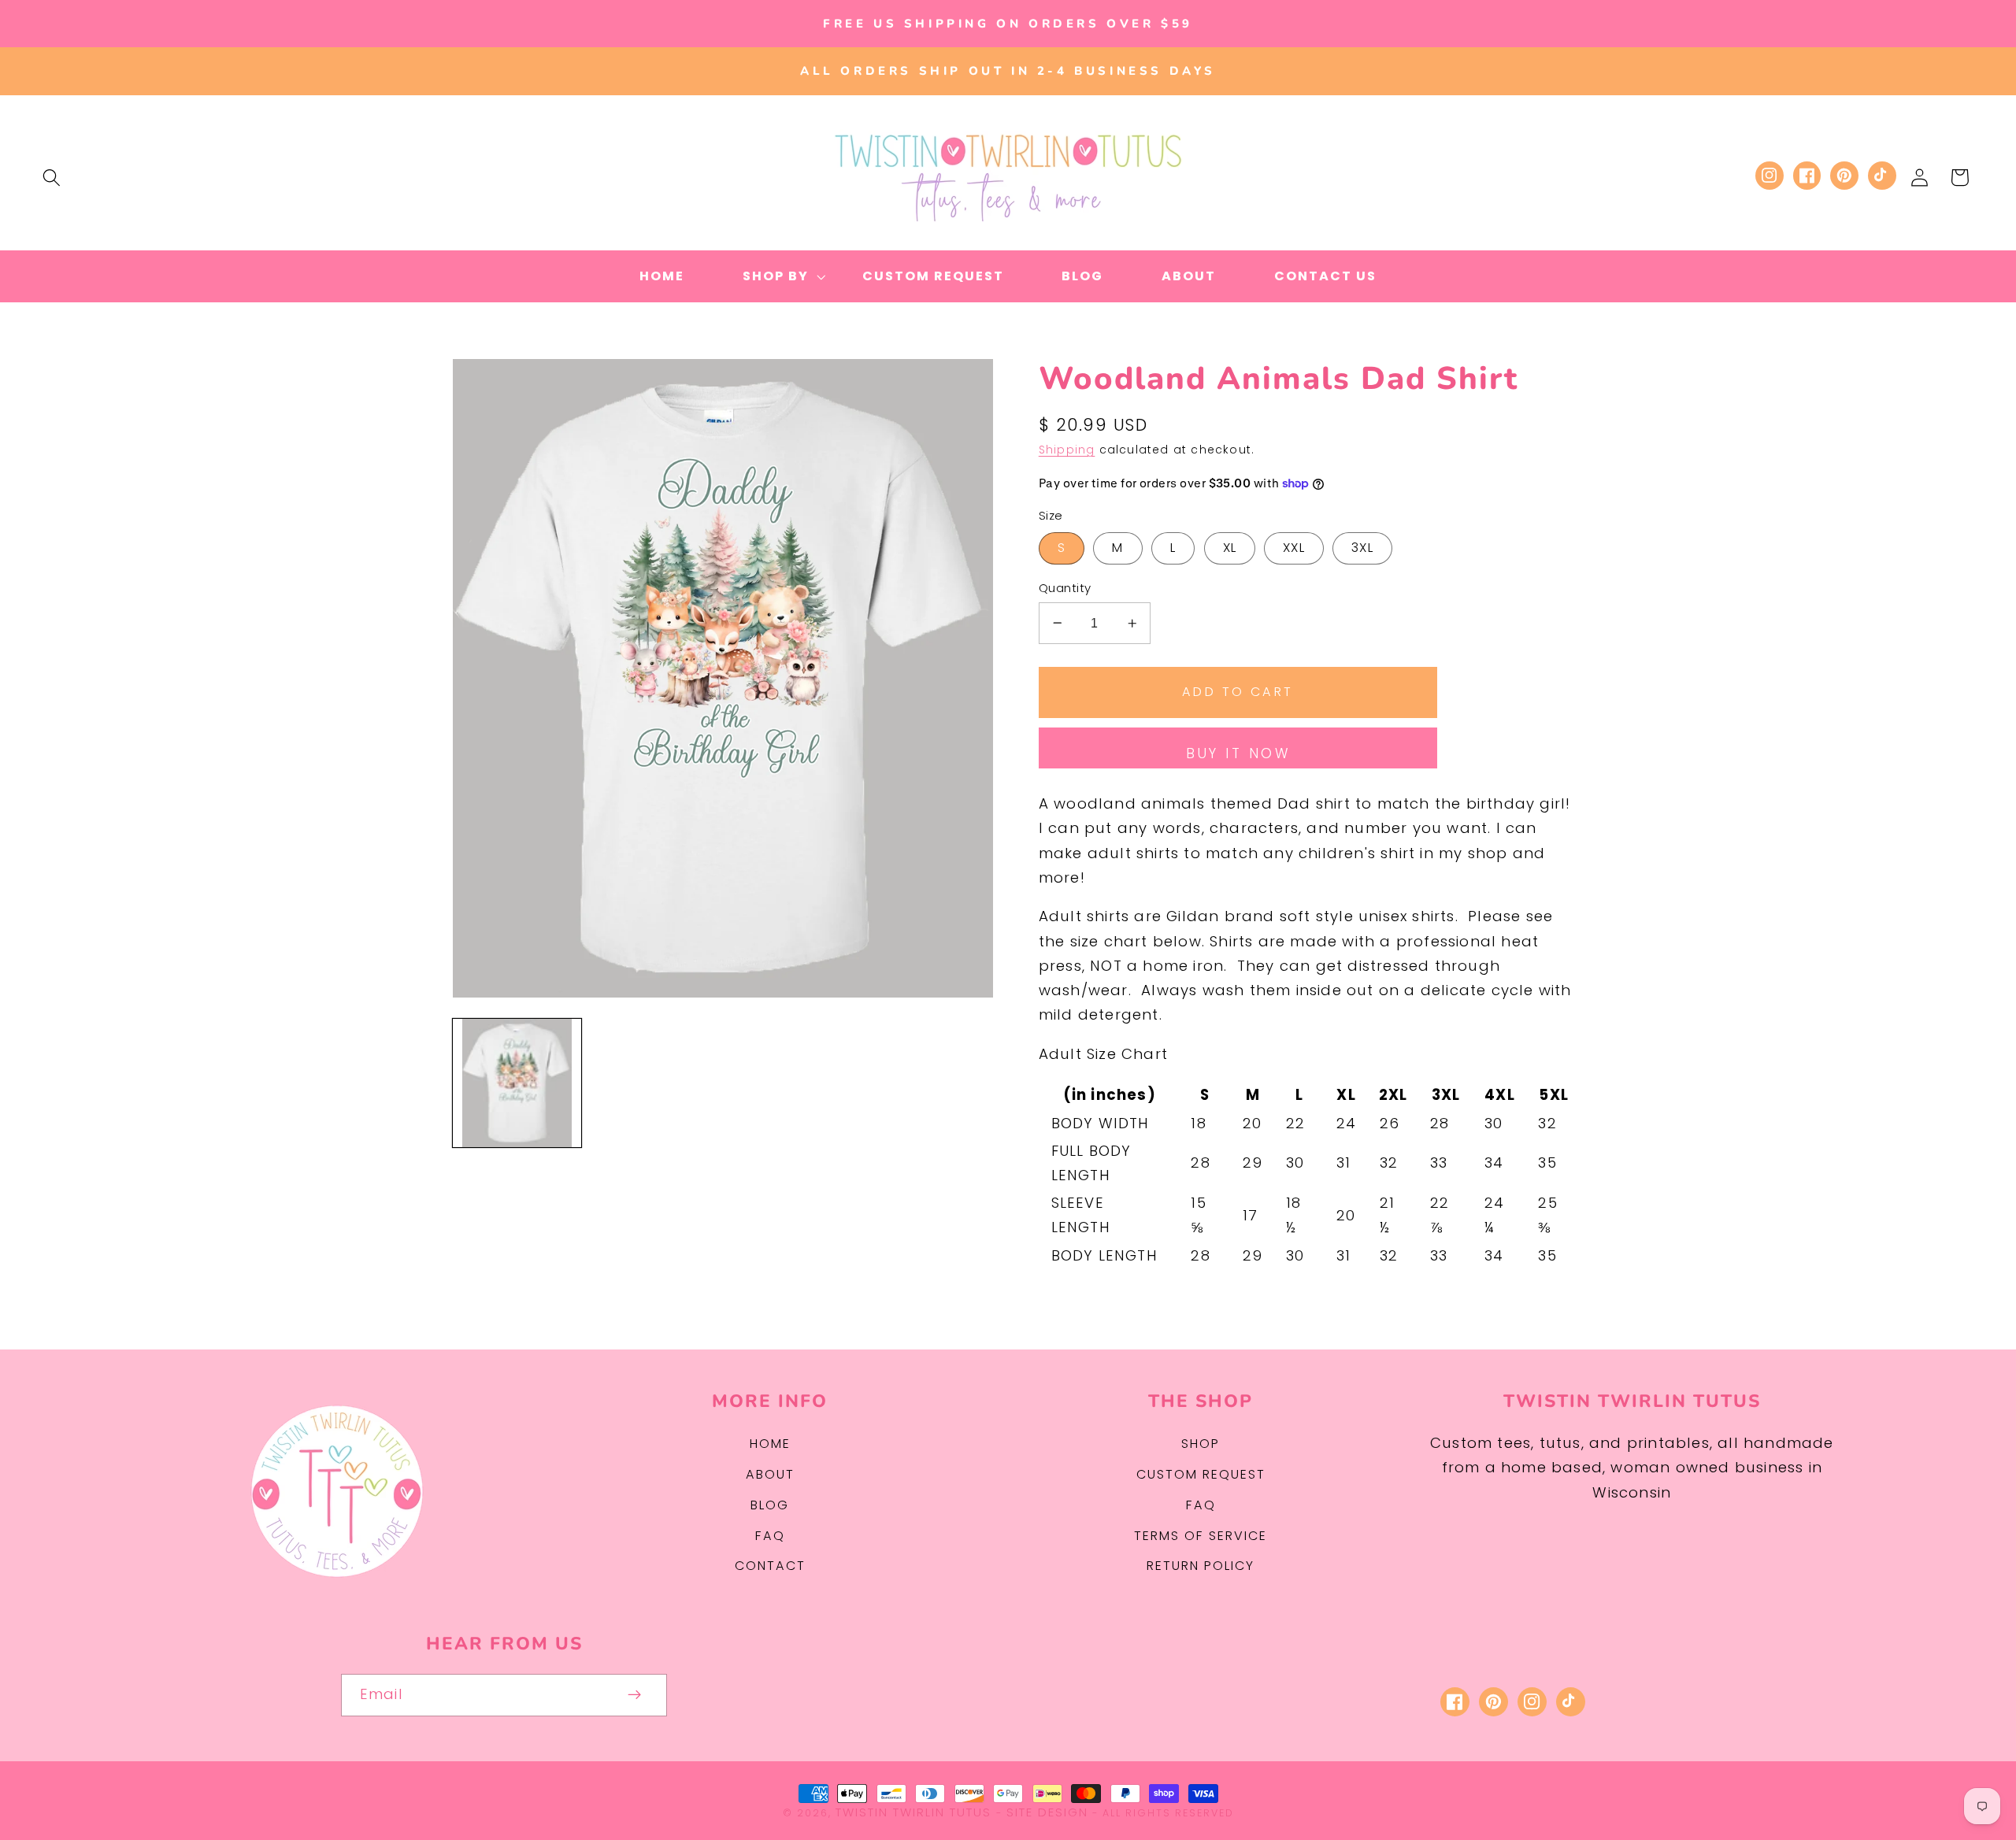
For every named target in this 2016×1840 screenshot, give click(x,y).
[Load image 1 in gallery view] (517, 1083)
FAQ (770, 1536)
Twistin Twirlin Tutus (913, 1812)
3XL (1362, 548)
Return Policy (1201, 1566)
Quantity (1065, 588)
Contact (770, 1566)
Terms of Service (1201, 1536)
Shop (1201, 1444)
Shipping (1067, 450)
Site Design (1047, 1812)
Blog (770, 1505)
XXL (1293, 548)
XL (1230, 548)
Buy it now (1238, 753)
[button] (52, 178)
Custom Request (1201, 1474)
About (770, 1474)
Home (770, 1444)
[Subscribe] (635, 1695)
